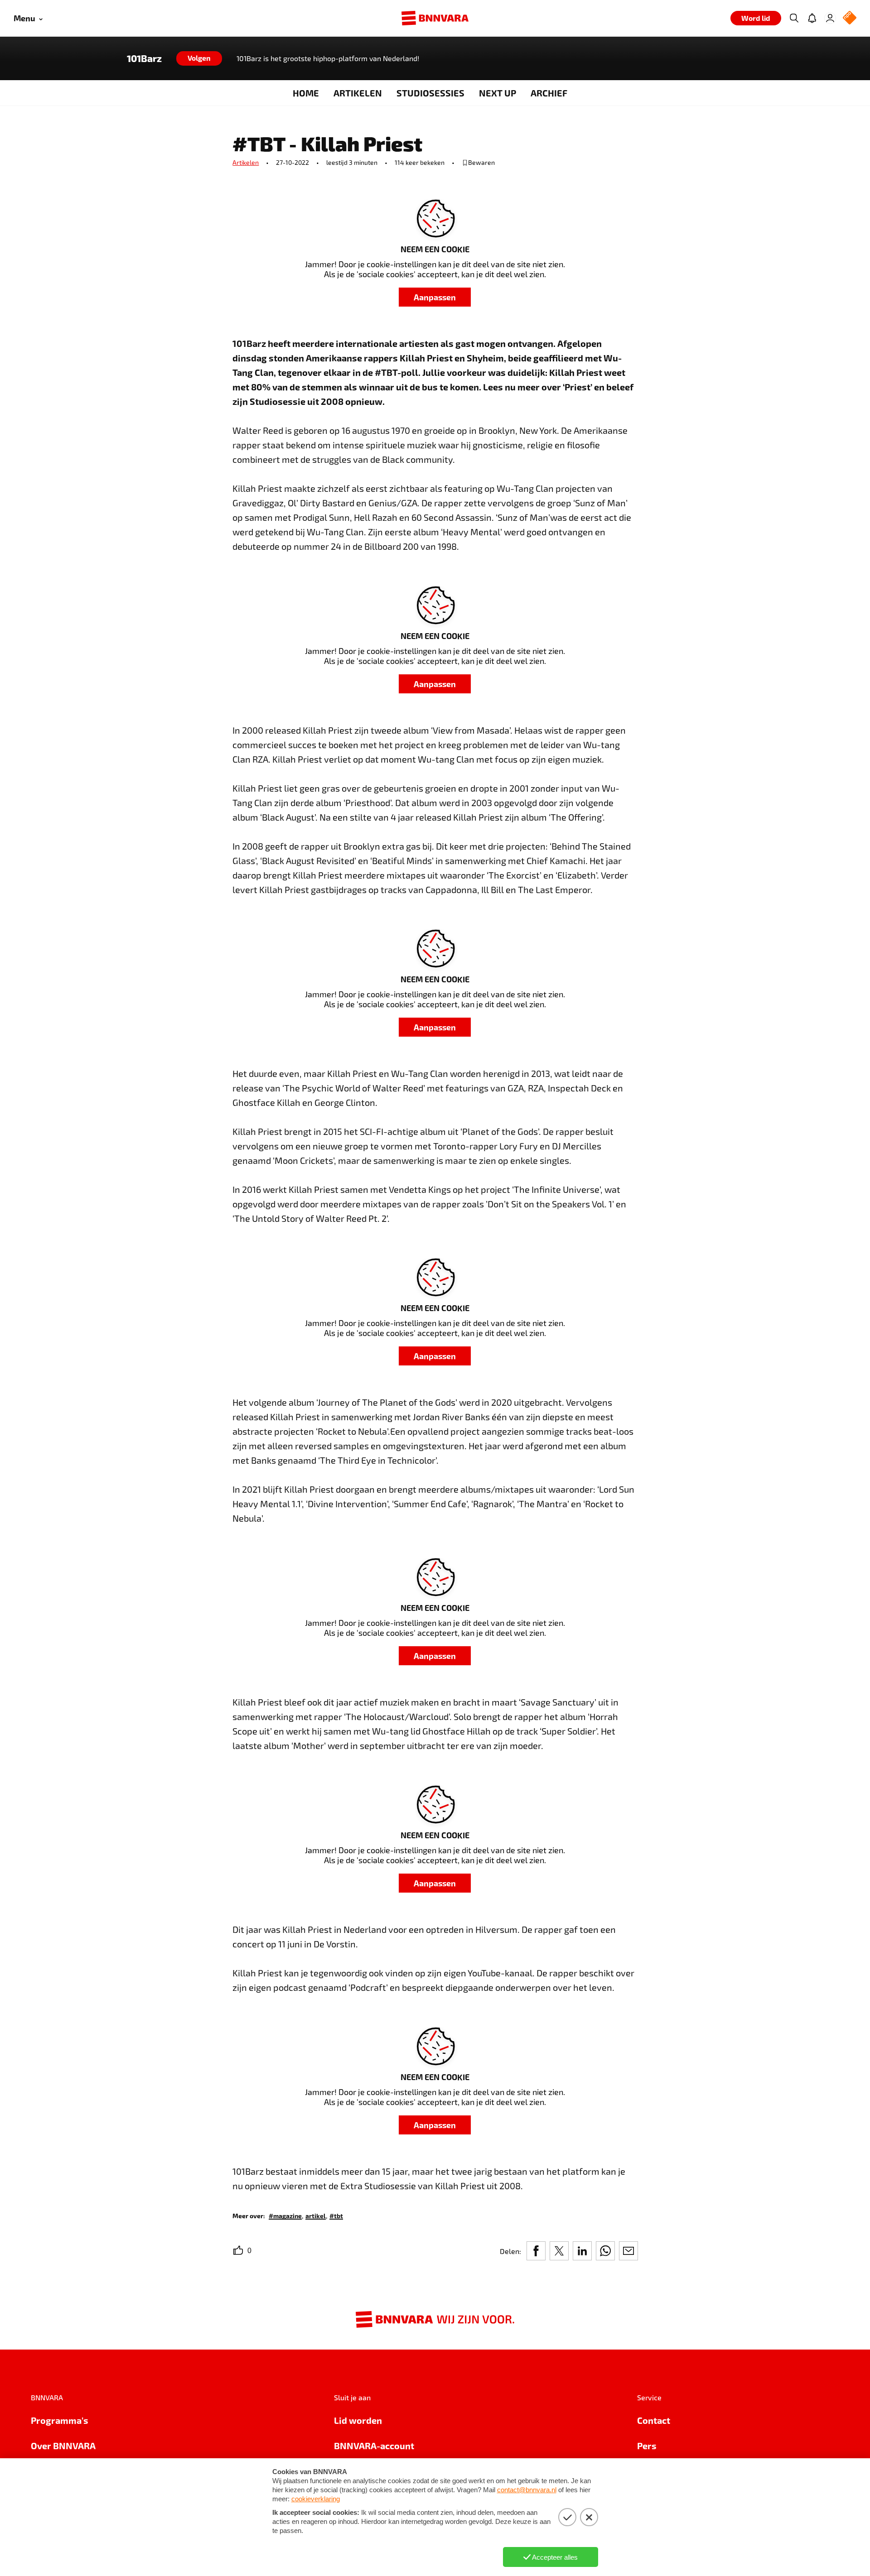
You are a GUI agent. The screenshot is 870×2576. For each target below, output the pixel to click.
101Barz (144, 58)
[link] (285, 2215)
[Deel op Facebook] (536, 2251)
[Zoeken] (794, 18)
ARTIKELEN (358, 93)
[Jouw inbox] (812, 18)
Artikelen (246, 162)
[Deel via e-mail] (628, 2251)
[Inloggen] (830, 18)
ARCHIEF (549, 93)
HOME (306, 93)
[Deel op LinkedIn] (582, 2251)
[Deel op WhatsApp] (605, 2251)
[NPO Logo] (850, 18)
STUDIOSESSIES (430, 93)
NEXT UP (498, 93)
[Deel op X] (559, 2251)
